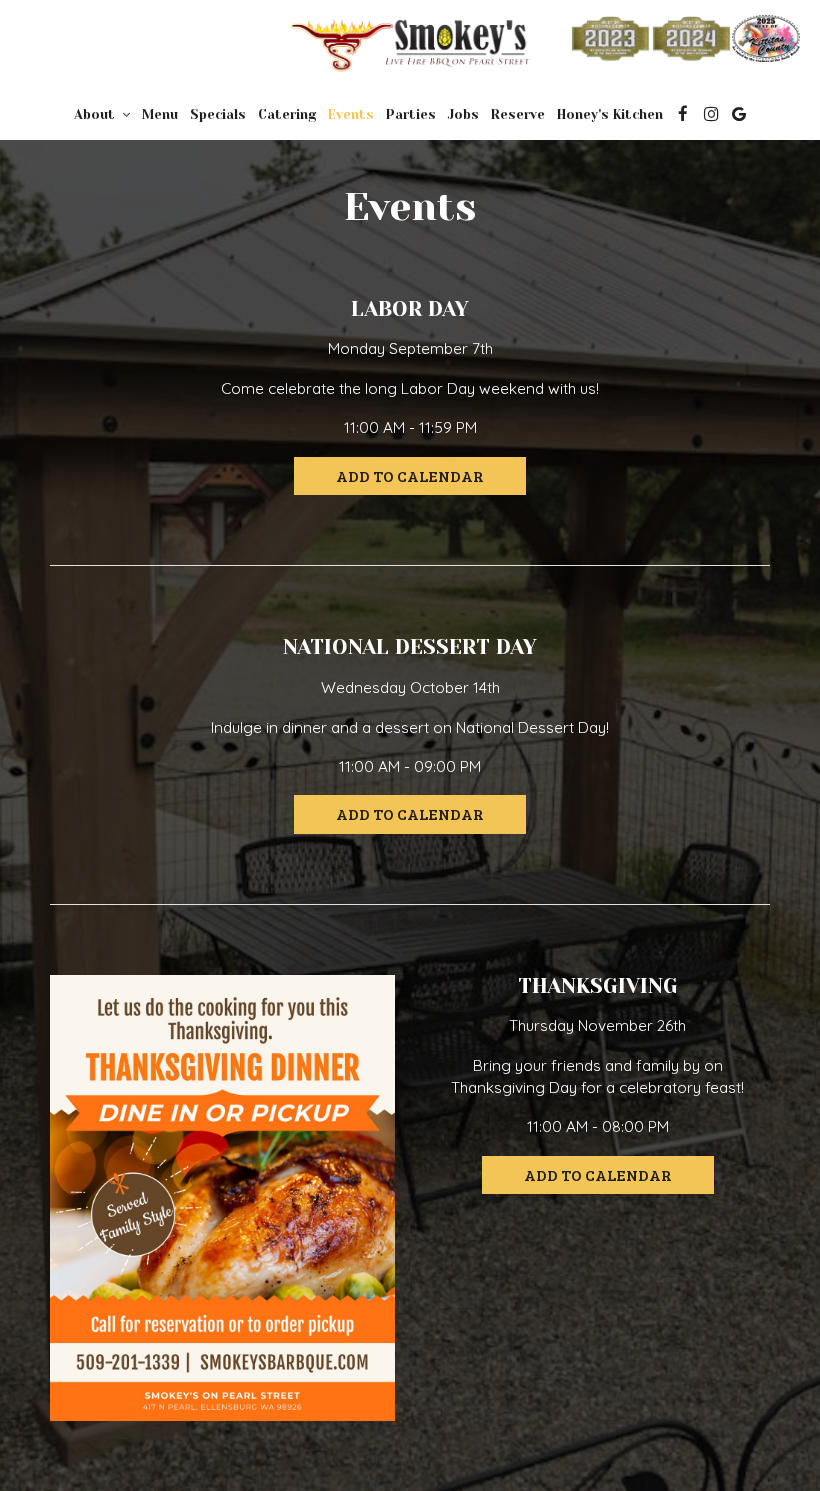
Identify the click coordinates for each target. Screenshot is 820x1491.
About (96, 114)
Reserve (518, 114)
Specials (218, 114)
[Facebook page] (683, 114)
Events (351, 114)
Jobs (463, 114)
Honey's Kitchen (610, 114)
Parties (411, 114)
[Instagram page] (711, 114)
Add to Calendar (410, 475)
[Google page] (739, 114)
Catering (287, 114)
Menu (160, 114)
